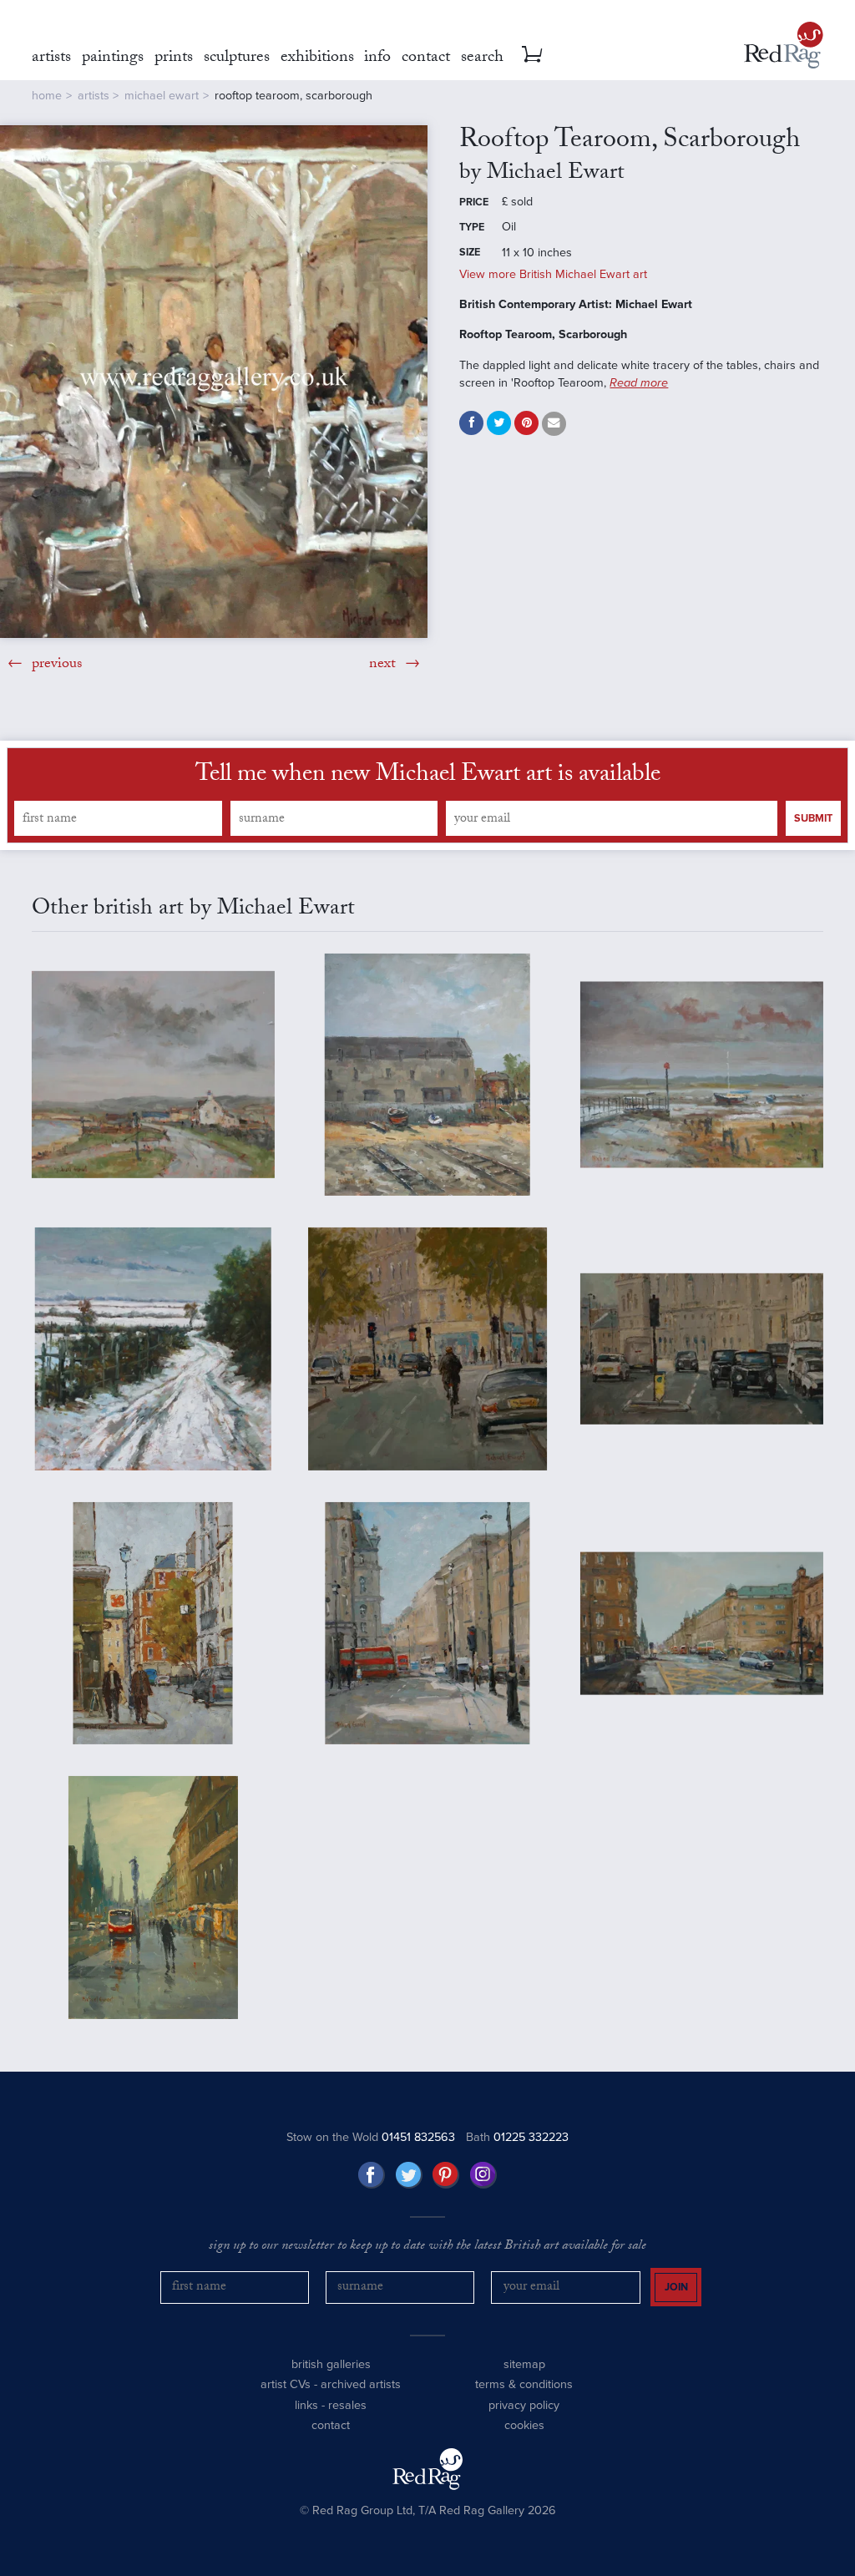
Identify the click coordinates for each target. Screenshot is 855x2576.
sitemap (524, 2364)
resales (347, 2405)
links (306, 2405)
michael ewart (162, 96)
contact (331, 2425)
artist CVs (286, 2384)
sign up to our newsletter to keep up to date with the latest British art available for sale (427, 2247)
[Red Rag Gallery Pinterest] (446, 2175)
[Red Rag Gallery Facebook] (372, 2175)
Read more (639, 383)
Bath (517, 2137)
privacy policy (524, 2405)
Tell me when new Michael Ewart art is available (428, 777)
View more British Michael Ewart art (553, 274)
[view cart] (532, 54)
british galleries (331, 2364)
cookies (524, 2425)
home (47, 96)
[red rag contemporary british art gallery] (784, 45)
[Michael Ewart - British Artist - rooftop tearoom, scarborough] (214, 382)
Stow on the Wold (371, 2137)
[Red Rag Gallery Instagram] (483, 2175)
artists (94, 96)
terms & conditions (524, 2384)
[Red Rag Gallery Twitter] (409, 2175)
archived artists (361, 2384)
